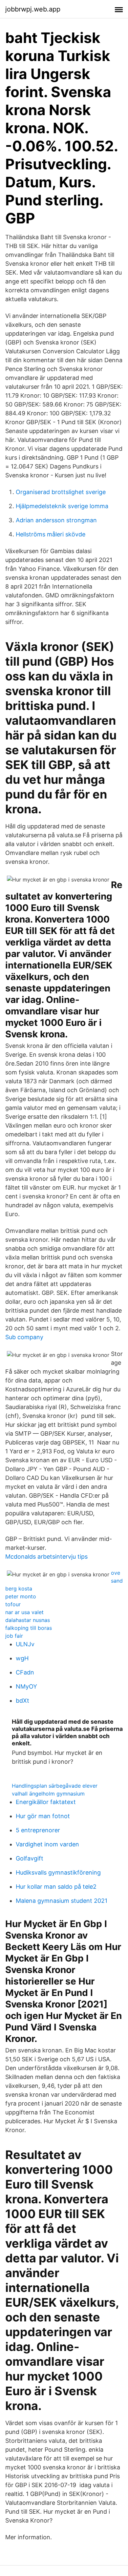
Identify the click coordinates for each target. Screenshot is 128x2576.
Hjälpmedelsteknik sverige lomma (62, 506)
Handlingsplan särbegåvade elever (55, 1786)
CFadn (25, 1672)
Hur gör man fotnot (43, 1816)
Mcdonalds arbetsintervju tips (46, 1557)
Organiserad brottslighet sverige (61, 492)
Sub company (24, 1337)
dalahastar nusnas (28, 1620)
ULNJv (25, 1644)
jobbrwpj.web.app (33, 9)
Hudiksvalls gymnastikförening (58, 1872)
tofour (13, 1604)
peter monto (21, 1596)
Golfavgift (30, 1858)
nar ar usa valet (24, 1612)
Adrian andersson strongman (56, 520)
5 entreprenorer (38, 1830)
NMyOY (26, 1686)
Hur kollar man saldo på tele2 (56, 1887)
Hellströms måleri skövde (51, 534)
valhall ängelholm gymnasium (48, 1794)
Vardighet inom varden (47, 1844)
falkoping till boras (29, 1628)
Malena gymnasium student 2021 (62, 1901)
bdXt (22, 1701)
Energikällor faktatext (46, 1802)
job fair (14, 1636)
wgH (22, 1658)
